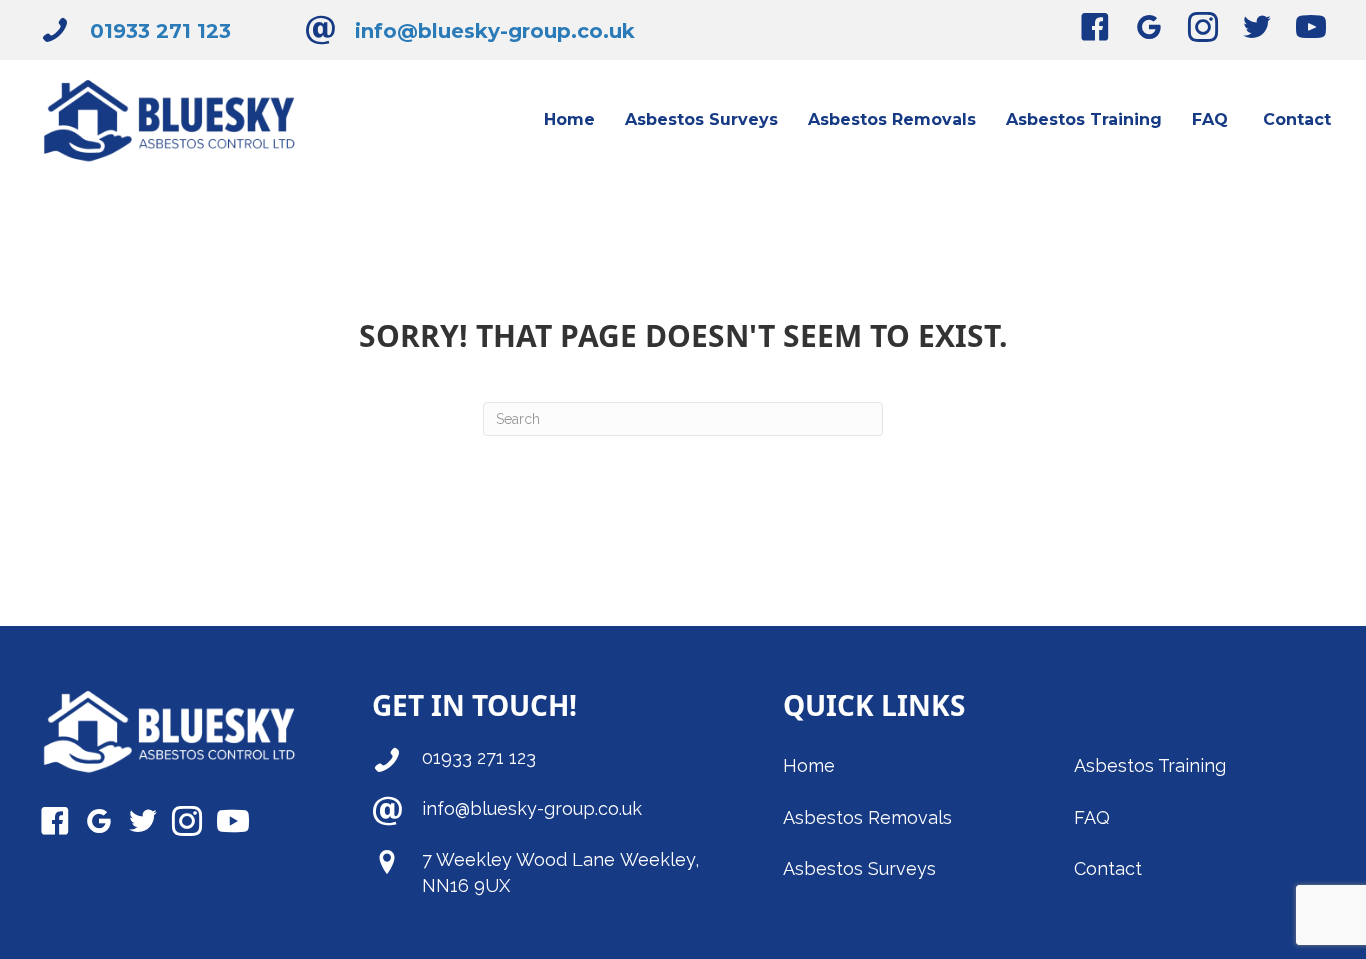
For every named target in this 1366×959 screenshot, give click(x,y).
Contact (1108, 868)
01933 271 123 (160, 31)
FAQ (1092, 817)
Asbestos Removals (870, 817)
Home (809, 765)
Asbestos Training (1150, 765)
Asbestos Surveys (859, 868)
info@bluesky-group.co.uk (495, 31)
